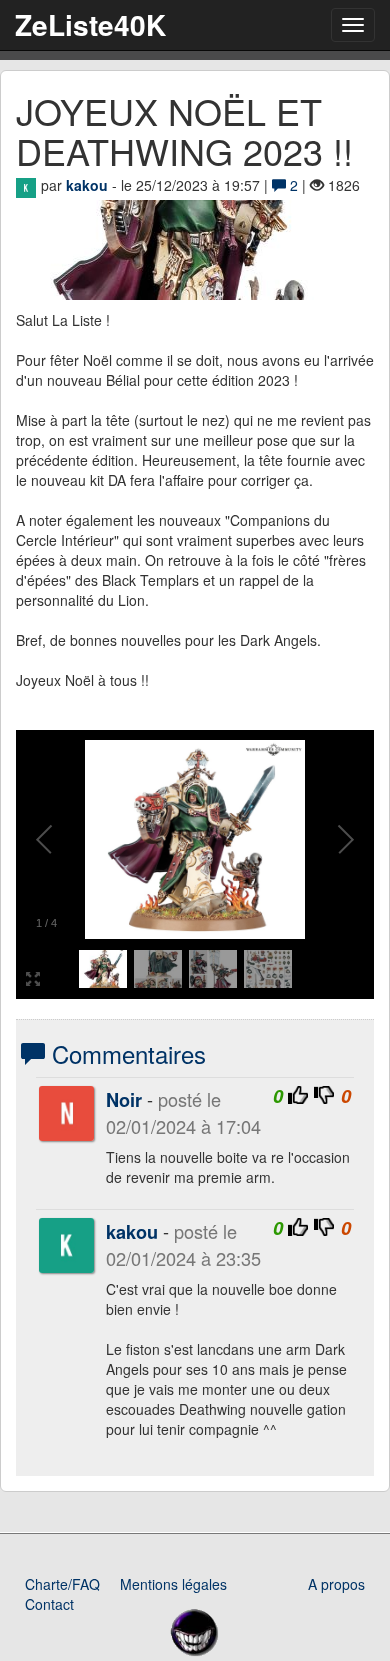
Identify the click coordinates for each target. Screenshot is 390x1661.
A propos (336, 1584)
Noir (124, 1100)
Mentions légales (173, 1584)
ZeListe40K (90, 24)
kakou (87, 185)
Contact (49, 1604)
